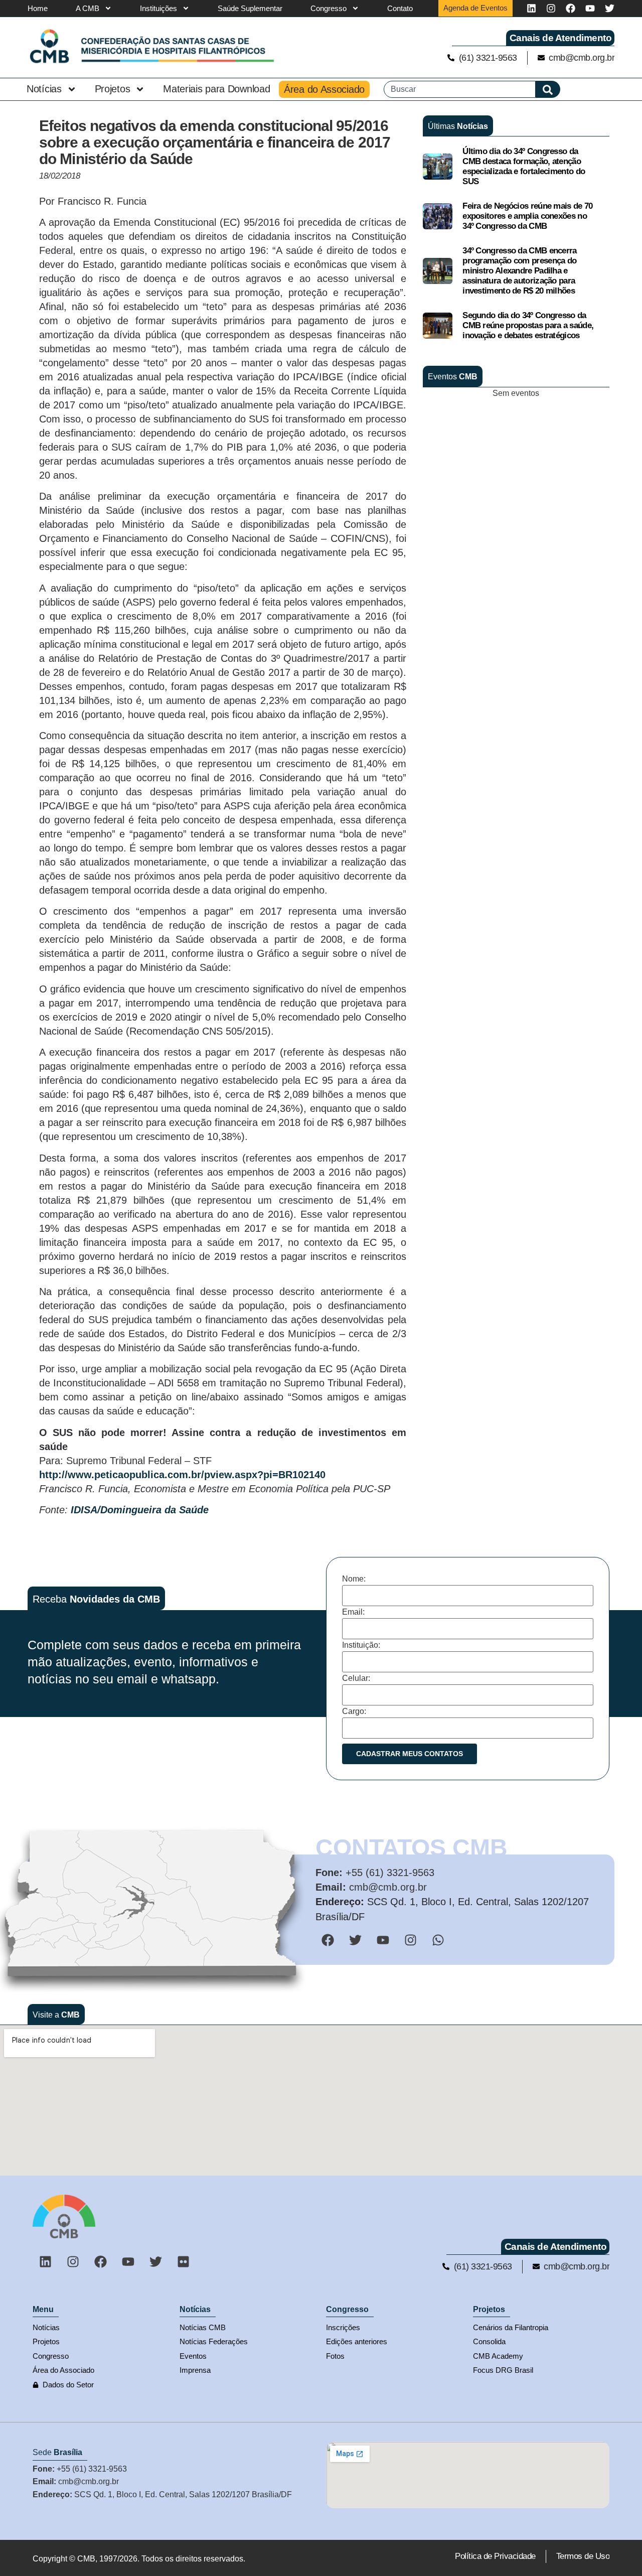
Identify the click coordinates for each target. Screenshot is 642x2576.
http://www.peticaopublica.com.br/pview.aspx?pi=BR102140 (182, 1475)
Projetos (113, 89)
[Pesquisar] (548, 89)
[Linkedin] (531, 8)
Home (38, 8)
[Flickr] (183, 2262)
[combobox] (460, 89)
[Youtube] (590, 8)
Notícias (44, 89)
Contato (400, 8)
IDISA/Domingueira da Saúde (140, 1510)
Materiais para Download (216, 89)
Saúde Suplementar (250, 8)
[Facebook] (571, 8)
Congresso (329, 8)
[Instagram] (551, 8)
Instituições (158, 8)
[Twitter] (610, 8)
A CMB (88, 8)
